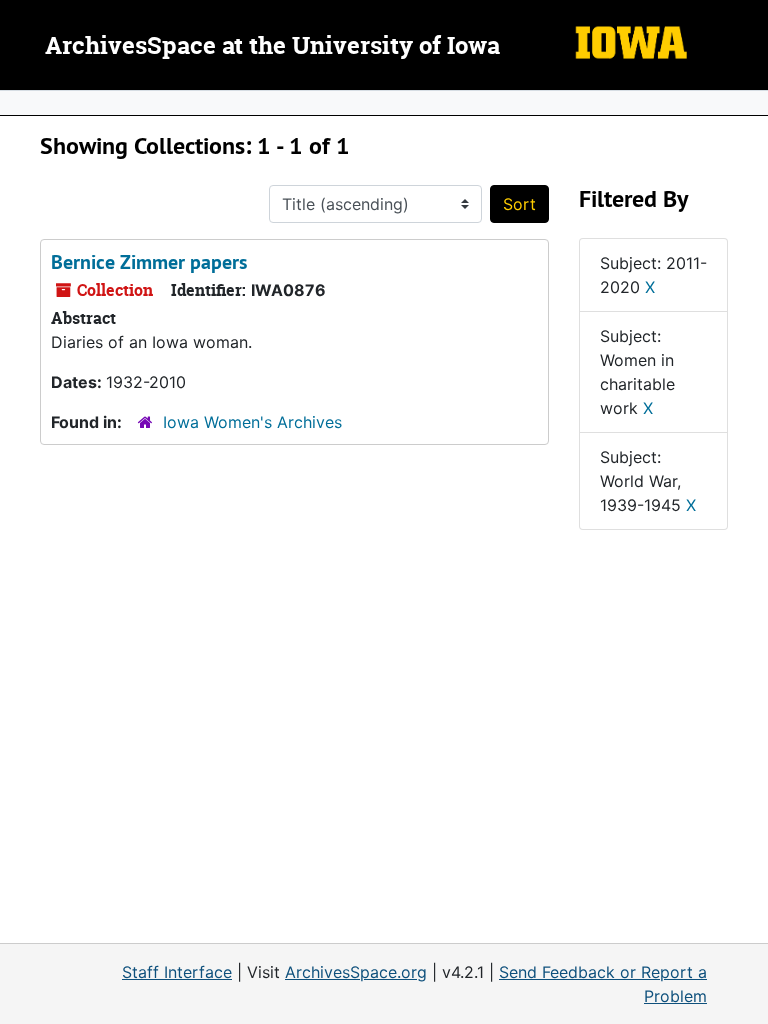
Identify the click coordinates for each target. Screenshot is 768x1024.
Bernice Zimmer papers (149, 262)
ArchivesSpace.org (356, 972)
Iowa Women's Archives (252, 422)
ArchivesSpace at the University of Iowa (272, 47)
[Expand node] (748, 103)
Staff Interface (177, 972)
